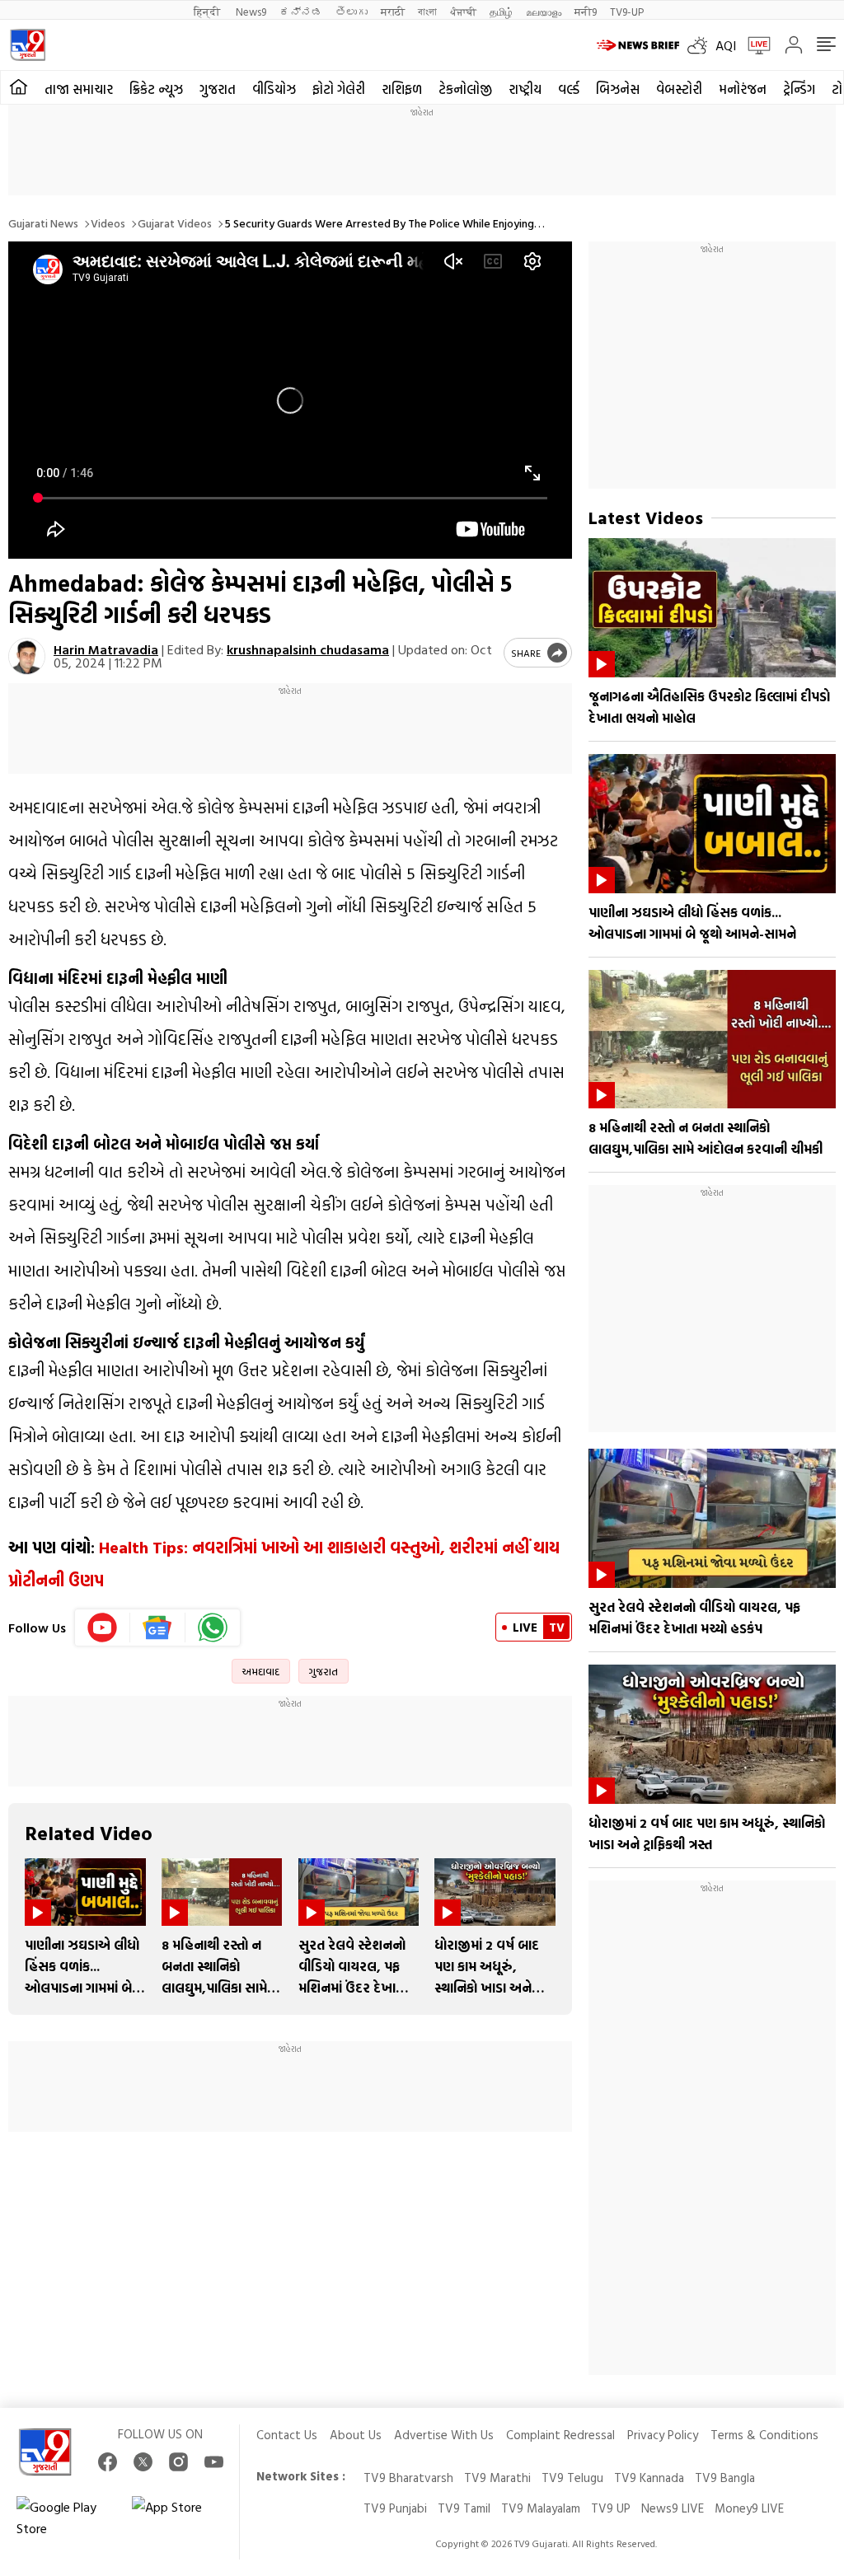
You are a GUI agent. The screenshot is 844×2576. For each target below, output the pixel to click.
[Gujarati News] (28, 45)
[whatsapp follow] (213, 1628)
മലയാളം (544, 11)
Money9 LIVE (749, 2508)
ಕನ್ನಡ (301, 11)
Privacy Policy (663, 2435)
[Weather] (701, 45)
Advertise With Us (444, 2435)
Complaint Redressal (560, 2435)
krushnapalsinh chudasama (308, 649)
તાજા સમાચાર (79, 89)
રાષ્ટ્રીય (525, 89)
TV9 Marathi (497, 2478)
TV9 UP (611, 2508)
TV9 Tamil (464, 2508)
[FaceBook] (108, 2462)
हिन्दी (208, 11)
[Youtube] (103, 1628)
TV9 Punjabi (395, 2508)
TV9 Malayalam (541, 2508)
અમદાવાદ (261, 1671)
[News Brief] (638, 45)
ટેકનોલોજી (465, 89)
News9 (251, 11)
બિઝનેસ (618, 89)
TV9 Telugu (572, 2478)
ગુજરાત (218, 89)
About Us (356, 2435)
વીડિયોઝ (274, 89)
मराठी (393, 11)
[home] (19, 87)
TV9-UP (627, 11)
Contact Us (287, 2435)
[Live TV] (753, 45)
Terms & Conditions (764, 2435)
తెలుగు (352, 11)
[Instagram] (178, 2462)
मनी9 (586, 11)
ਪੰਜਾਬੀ (463, 11)
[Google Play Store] (66, 2517)
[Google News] (158, 1628)
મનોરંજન (743, 89)
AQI (726, 45)
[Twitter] (143, 2462)
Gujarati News (43, 223)
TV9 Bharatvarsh (408, 2478)
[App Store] (181, 2517)
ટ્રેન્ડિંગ (799, 89)
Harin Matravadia (106, 649)
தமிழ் (501, 11)
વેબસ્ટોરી (679, 89)
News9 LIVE (673, 2508)
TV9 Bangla (725, 2478)
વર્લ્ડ (569, 89)
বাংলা (427, 11)
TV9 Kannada (649, 2478)
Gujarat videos (175, 223)
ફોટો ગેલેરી (339, 89)
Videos (108, 223)
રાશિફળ (402, 89)
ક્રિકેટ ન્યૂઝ (156, 89)
